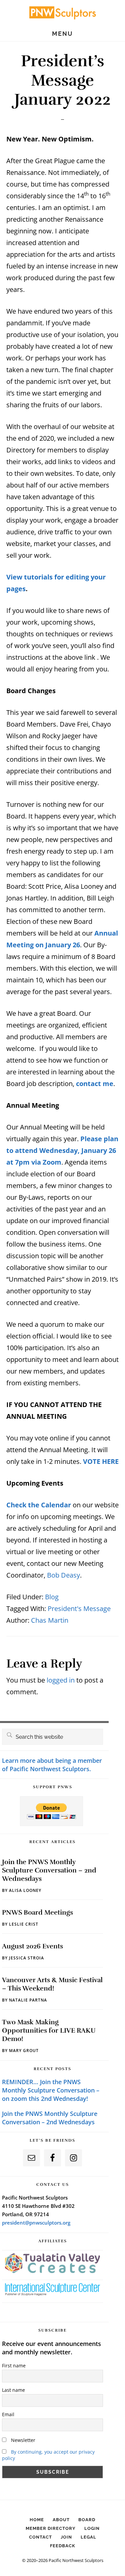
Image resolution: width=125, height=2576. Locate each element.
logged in (61, 1680)
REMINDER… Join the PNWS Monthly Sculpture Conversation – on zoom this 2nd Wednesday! (51, 2090)
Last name (13, 2390)
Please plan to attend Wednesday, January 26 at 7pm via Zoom (62, 1150)
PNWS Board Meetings (37, 1912)
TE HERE (106, 1461)
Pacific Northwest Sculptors (63, 12)
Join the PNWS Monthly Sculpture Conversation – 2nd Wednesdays (49, 1870)
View (15, 577)
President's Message (79, 1608)
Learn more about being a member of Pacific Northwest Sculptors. (52, 1765)
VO (88, 1461)
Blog (52, 1597)
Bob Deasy (63, 1575)
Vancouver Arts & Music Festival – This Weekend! (52, 1984)
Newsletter (22, 2440)
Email (8, 2414)
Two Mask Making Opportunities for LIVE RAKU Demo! (49, 2030)
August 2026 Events (32, 1946)
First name (14, 2366)
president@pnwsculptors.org (36, 2223)
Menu (62, 34)
